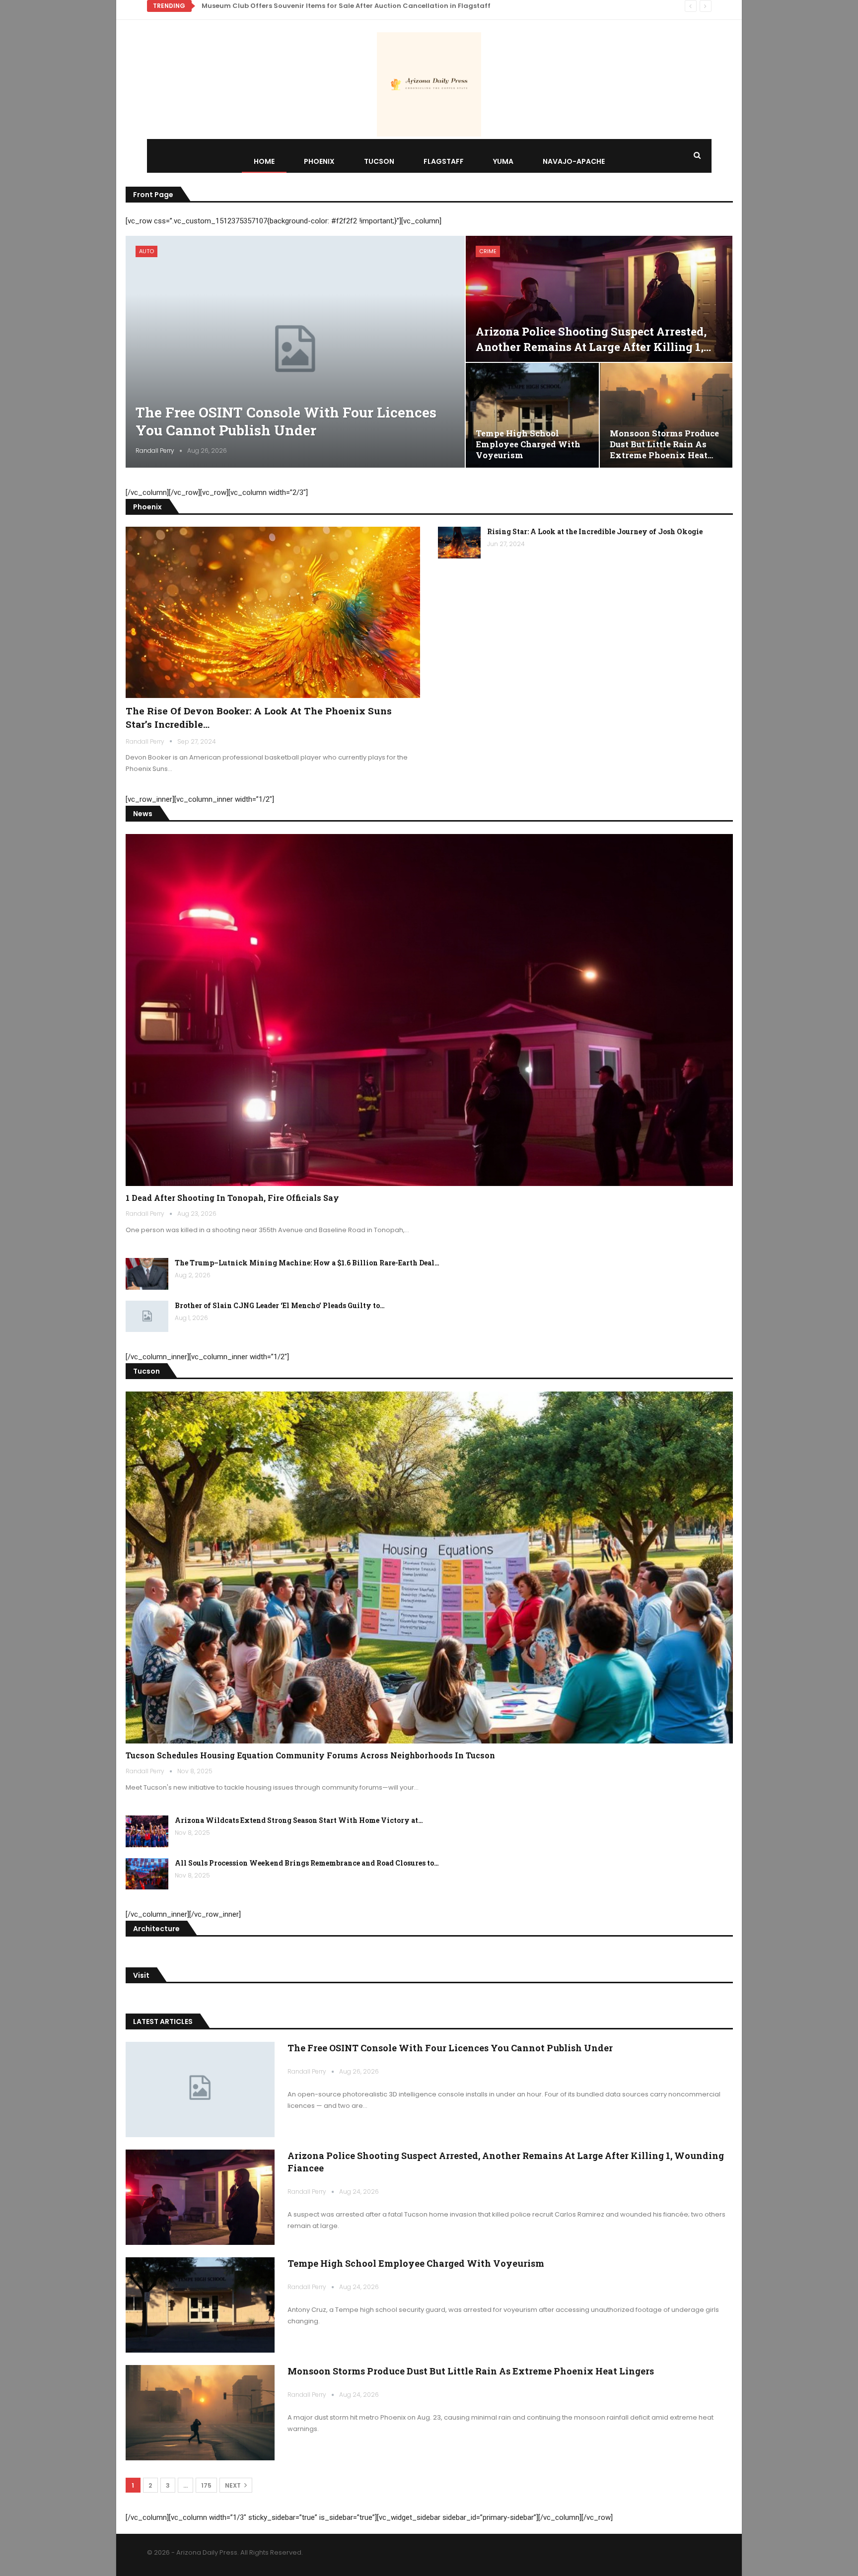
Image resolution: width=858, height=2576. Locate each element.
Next (234, 2485)
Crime (488, 251)
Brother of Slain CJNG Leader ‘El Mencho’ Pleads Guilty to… (280, 1305)
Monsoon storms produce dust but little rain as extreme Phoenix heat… (664, 444)
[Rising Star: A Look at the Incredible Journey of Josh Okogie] (459, 543)
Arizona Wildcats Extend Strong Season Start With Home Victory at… (299, 1820)
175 (206, 2485)
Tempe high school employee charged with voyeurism (528, 444)
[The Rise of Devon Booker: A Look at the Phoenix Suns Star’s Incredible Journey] (273, 612)
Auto (146, 251)
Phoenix (319, 161)
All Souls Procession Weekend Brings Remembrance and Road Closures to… (307, 1863)
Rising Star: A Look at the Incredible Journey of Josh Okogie (595, 531)
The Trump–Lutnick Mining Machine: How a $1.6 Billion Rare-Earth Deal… (307, 1263)
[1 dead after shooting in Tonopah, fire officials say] (429, 1010)
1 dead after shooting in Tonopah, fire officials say (232, 1198)
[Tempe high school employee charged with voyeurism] (532, 415)
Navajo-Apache (574, 161)
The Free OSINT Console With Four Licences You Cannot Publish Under (286, 421)
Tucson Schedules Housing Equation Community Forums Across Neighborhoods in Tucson (310, 1755)
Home (264, 161)
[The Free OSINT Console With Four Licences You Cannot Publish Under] (295, 351)
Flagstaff (444, 161)
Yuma (503, 161)
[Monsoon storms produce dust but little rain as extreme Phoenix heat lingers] (666, 415)
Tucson (379, 161)
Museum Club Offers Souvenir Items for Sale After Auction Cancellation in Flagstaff (346, 6)
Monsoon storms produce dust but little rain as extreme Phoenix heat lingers (471, 2371)
